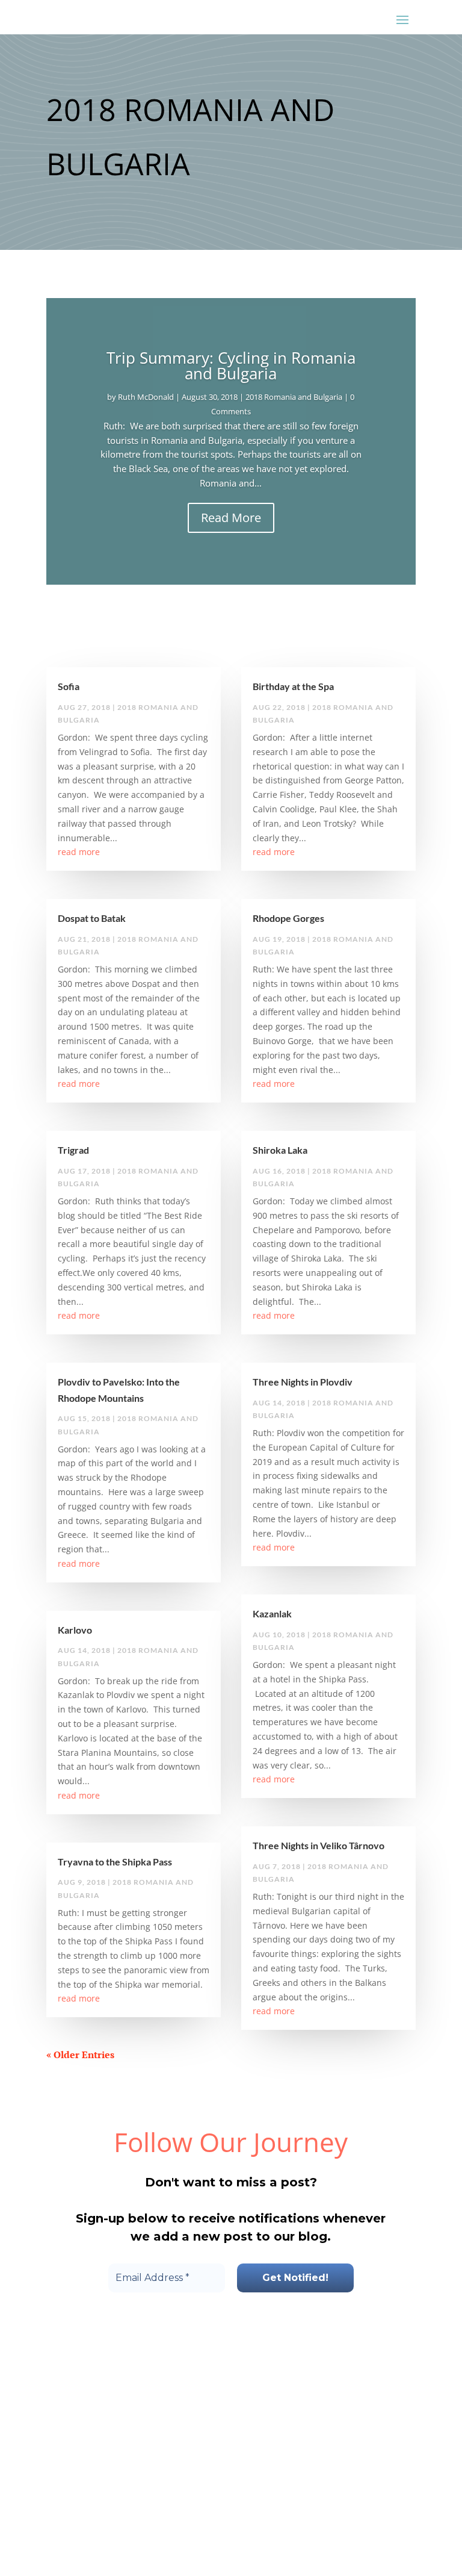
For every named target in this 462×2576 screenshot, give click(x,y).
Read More (231, 518)
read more (79, 852)
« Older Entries (80, 2055)
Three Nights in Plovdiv (303, 1382)
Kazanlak (272, 1613)
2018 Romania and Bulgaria (294, 397)
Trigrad (73, 1150)
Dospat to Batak (92, 918)
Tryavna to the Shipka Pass (115, 1862)
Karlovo (75, 1630)
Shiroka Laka (280, 1150)
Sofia (69, 686)
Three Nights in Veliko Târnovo (319, 1845)
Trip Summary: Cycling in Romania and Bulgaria (231, 366)
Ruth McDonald (146, 397)
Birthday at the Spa (293, 686)
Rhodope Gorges (288, 918)
